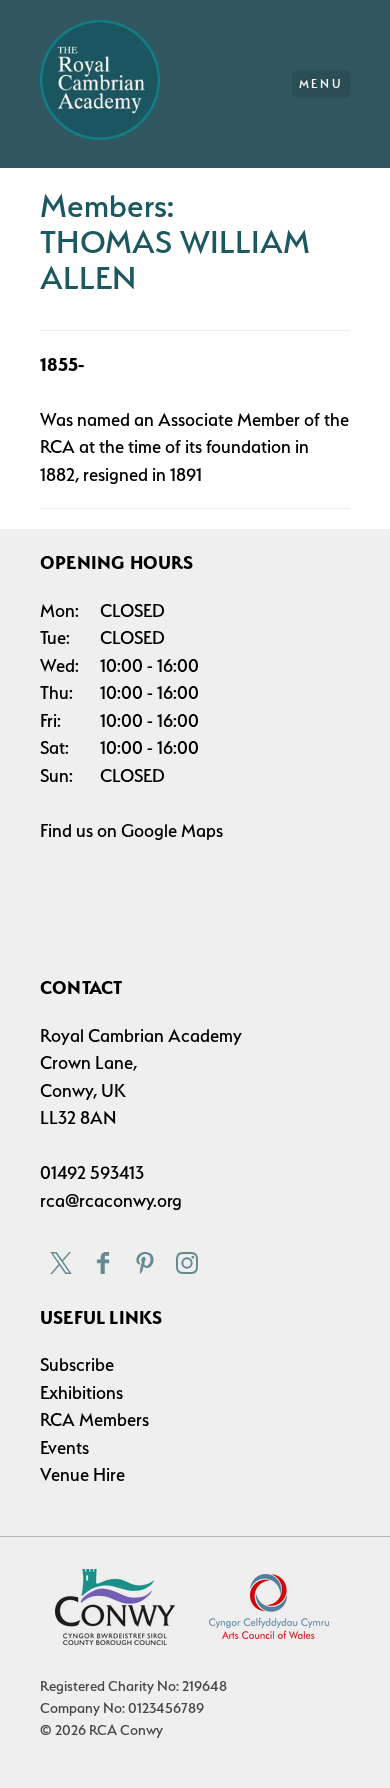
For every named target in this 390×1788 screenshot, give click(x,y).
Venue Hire (82, 1474)
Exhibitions (81, 1392)
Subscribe (77, 1364)
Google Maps (172, 830)
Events (64, 1447)
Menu (321, 84)
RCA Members (94, 1419)
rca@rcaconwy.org (111, 1200)
